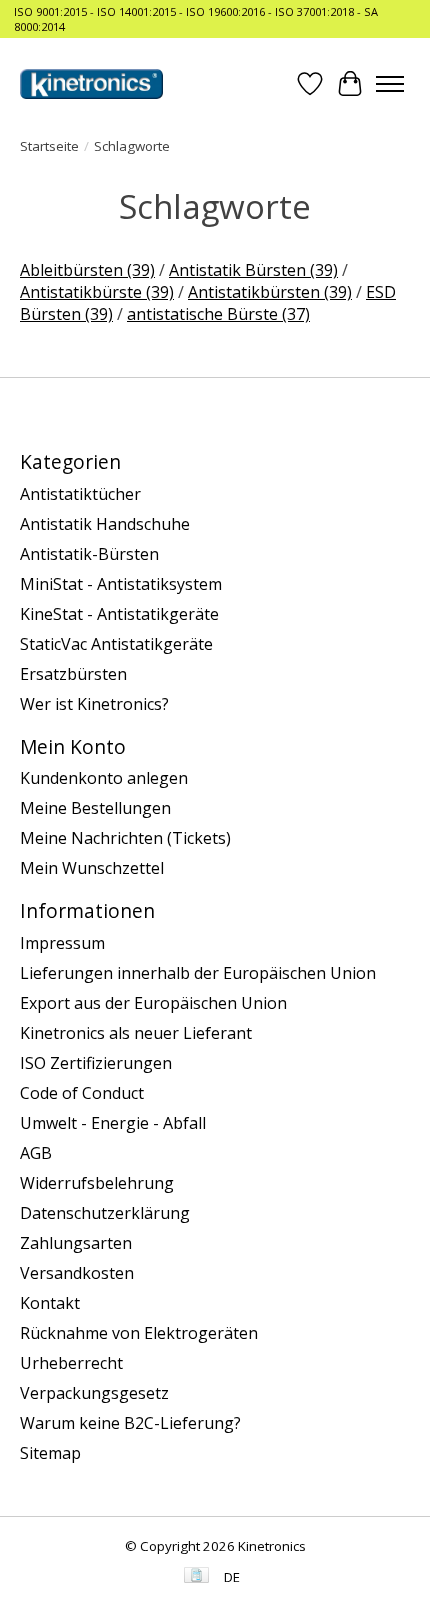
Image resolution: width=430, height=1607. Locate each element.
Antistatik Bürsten (253, 270)
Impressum (62, 943)
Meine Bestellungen (95, 808)
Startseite (49, 146)
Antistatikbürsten (270, 292)
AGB (36, 1153)
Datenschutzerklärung (105, 1213)
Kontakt (50, 1303)
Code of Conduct (82, 1093)
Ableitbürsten (87, 270)
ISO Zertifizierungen (96, 1063)
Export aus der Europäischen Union (153, 1003)
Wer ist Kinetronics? (94, 704)
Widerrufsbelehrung (97, 1183)
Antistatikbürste (97, 292)
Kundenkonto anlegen (104, 778)
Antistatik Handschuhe (105, 524)
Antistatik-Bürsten (89, 554)
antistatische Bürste (218, 314)
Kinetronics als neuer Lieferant (136, 1033)
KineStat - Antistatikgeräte (119, 614)
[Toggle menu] (390, 84)
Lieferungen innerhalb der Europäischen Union (198, 973)
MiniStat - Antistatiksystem (121, 584)
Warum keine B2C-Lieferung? (130, 1423)
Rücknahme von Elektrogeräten (139, 1333)
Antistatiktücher (80, 494)
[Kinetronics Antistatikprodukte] (91, 84)
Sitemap (50, 1453)
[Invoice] (196, 1577)
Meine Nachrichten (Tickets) (125, 838)
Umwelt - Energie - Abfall (113, 1123)
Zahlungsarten (76, 1243)
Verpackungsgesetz (94, 1393)
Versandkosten (77, 1273)
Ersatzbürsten (73, 674)
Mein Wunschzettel (92, 868)
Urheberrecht (71, 1363)
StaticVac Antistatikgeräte (116, 644)
